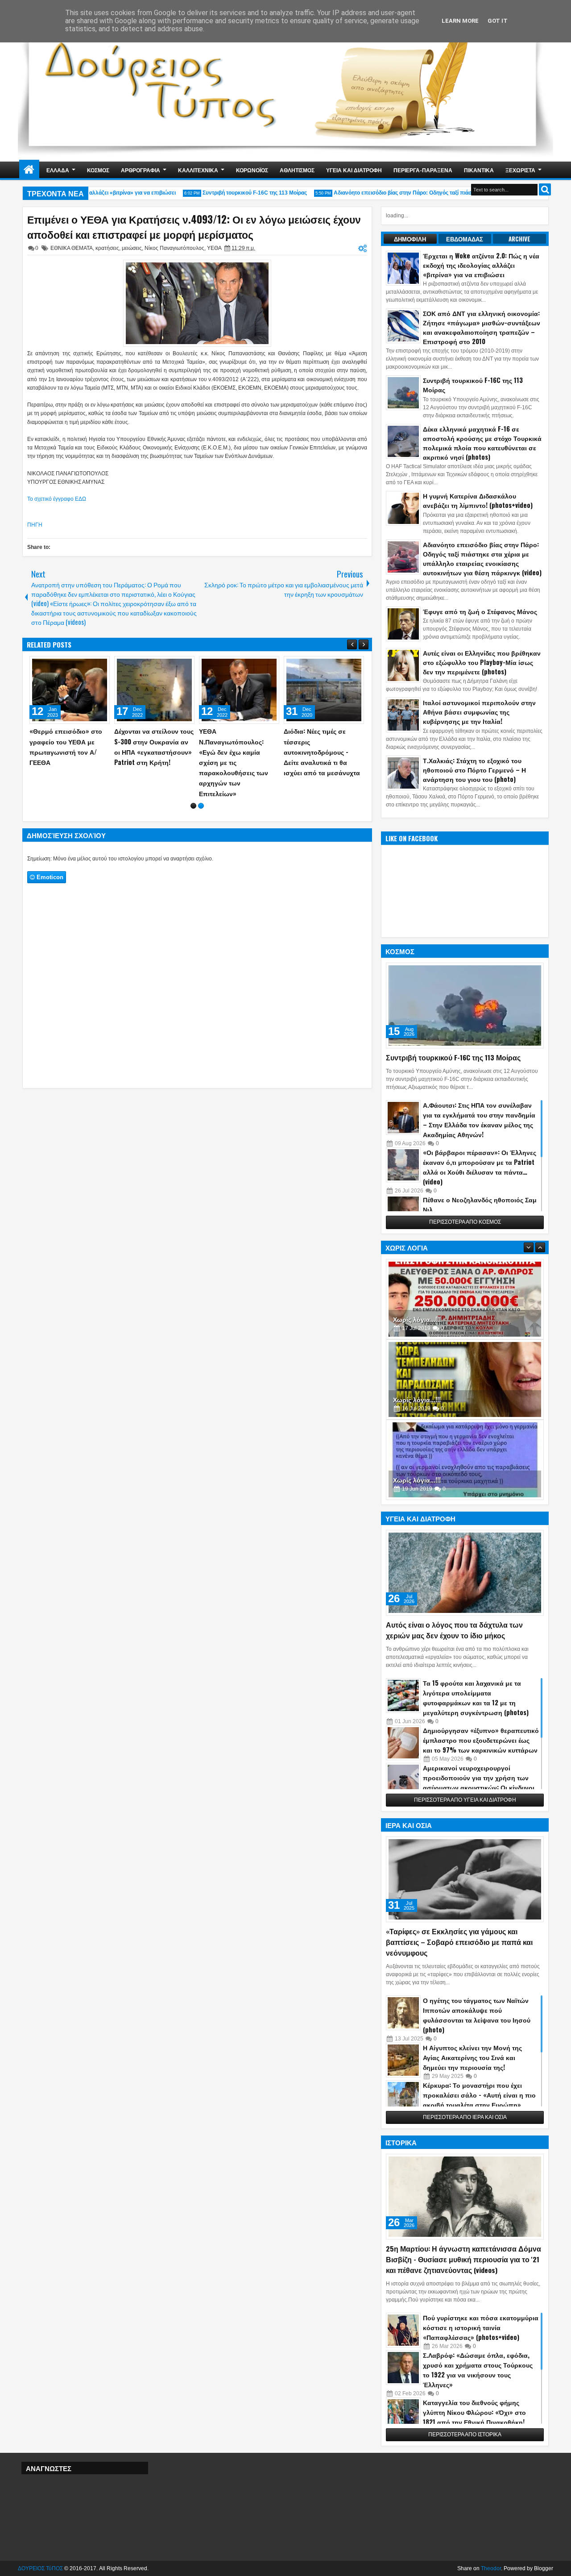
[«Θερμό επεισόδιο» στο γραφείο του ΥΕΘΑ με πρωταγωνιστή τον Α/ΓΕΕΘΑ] (70, 690)
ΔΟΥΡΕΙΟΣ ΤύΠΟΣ (40, 2568)
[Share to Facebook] (80, 665)
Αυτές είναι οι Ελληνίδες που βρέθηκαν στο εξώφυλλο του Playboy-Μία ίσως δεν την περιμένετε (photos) (482, 662)
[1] (193, 806)
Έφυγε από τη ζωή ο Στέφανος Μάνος (480, 611)
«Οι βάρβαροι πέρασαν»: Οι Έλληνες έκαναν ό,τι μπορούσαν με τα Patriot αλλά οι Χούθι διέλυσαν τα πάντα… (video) (480, 1167)
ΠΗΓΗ (35, 525)
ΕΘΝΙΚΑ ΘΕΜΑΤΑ (72, 248)
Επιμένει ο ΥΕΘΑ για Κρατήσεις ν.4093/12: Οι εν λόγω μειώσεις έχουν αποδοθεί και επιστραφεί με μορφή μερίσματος (194, 227)
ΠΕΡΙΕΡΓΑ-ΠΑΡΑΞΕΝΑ (423, 170)
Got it (498, 21)
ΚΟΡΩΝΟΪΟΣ (252, 170)
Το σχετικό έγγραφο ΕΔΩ (57, 499)
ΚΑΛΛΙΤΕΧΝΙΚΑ (198, 170)
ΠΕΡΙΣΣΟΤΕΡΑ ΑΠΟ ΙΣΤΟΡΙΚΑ (465, 2435)
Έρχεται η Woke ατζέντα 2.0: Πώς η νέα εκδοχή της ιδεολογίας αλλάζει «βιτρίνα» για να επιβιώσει (481, 265)
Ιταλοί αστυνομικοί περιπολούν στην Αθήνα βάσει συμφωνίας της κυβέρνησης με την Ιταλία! (479, 712)
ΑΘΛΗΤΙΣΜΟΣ (297, 170)
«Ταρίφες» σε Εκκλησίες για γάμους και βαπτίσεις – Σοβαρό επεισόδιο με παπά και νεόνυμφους (459, 1942)
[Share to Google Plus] (100, 665)
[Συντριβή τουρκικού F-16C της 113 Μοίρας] (465, 1005)
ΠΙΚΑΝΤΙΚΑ (479, 170)
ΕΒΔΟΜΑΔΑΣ (465, 239)
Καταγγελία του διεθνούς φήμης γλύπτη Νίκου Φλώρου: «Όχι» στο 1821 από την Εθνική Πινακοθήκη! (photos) (474, 2417)
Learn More (460, 21)
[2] (201, 806)
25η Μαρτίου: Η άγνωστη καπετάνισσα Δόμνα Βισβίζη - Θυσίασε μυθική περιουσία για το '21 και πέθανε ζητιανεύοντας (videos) (463, 2259)
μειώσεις (132, 248)
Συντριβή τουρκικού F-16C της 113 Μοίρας (236, 193)
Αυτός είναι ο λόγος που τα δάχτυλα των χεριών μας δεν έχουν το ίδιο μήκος (454, 1630)
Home (29, 170)
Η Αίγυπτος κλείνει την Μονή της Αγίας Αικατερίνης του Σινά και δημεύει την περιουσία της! (472, 2057)
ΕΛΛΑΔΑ (58, 170)
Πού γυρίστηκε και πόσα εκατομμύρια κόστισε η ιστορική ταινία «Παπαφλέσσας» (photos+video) (481, 2327)
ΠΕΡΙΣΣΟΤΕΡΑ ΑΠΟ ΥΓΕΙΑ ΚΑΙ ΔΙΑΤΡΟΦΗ (465, 1800)
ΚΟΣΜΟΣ (98, 170)
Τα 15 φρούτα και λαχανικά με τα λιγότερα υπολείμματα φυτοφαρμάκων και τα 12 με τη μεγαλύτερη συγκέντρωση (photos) (476, 1697)
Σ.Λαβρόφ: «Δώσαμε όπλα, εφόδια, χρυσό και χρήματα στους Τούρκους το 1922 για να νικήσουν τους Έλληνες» (478, 2370)
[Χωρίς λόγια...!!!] (465, 1304)
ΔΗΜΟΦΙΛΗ (410, 239)
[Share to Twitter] (90, 665)
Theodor (491, 2568)
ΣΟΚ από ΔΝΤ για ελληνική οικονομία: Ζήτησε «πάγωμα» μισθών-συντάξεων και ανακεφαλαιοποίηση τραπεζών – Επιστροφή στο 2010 (482, 327)
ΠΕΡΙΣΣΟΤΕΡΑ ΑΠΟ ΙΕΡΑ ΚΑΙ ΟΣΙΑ (465, 2117)
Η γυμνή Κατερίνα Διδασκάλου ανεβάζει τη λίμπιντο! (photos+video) (478, 500)
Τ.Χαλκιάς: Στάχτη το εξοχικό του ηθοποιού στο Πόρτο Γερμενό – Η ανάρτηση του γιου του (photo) (474, 770)
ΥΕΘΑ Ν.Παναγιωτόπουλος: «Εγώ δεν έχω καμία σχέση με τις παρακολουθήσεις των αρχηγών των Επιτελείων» (234, 762)
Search (545, 189)
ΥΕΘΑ (214, 248)
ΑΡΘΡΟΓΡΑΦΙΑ (141, 170)
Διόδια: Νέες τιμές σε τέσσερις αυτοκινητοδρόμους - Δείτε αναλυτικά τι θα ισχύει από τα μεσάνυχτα (322, 752)
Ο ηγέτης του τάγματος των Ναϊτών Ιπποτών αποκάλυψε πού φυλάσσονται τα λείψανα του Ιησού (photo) (477, 2015)
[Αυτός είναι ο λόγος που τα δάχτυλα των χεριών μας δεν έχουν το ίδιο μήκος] (465, 1573)
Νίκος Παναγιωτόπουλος (174, 248)
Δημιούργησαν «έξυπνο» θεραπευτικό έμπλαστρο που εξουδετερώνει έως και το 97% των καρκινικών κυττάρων (481, 1740)
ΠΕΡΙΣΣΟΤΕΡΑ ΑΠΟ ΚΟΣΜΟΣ (465, 1222)
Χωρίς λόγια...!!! (417, 1323)
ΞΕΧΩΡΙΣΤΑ (520, 170)
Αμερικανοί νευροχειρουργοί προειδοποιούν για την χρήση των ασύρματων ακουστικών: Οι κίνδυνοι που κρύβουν (479, 1782)
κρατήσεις (107, 248)
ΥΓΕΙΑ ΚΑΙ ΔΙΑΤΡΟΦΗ (354, 170)
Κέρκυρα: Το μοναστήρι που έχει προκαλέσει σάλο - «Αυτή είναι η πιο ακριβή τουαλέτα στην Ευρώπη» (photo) (479, 2100)
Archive (519, 239)
